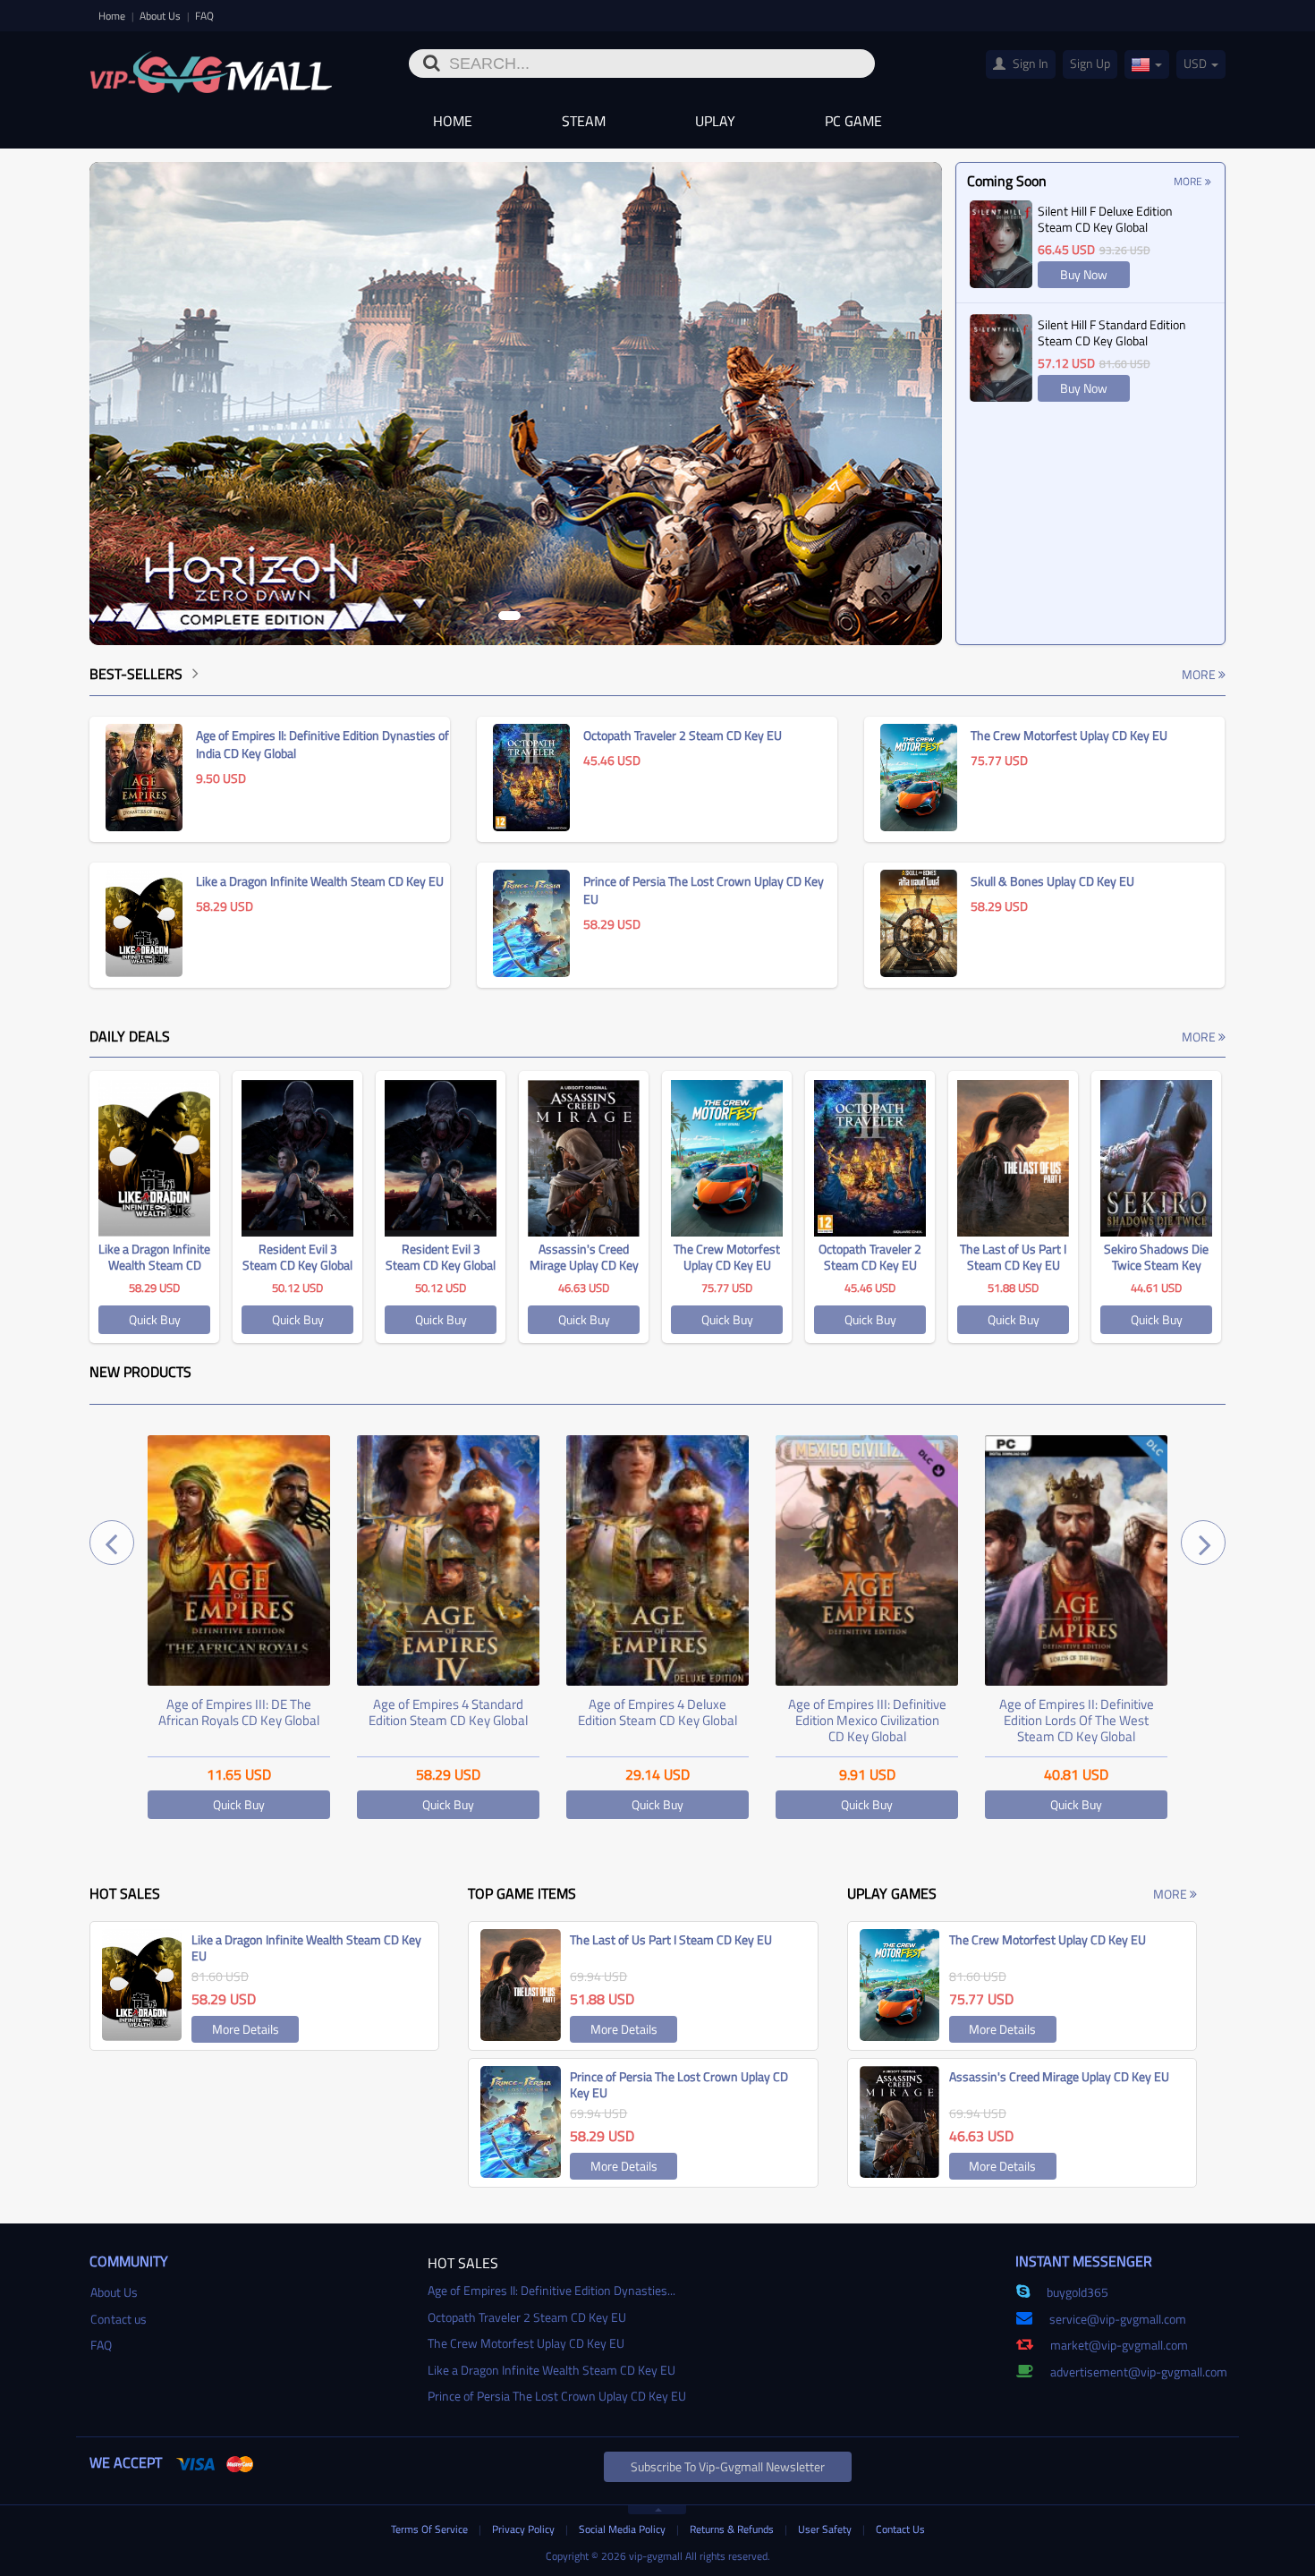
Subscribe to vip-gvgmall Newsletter (728, 2466)
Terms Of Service (431, 2529)
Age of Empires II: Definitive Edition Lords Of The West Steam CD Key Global (867, 1720)
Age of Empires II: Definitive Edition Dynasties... (551, 2290)
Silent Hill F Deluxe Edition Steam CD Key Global (1105, 219)
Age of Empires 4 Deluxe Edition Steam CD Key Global (448, 1712)
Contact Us (900, 2529)
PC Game (853, 121)
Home (113, 16)
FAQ (204, 16)
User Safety (826, 2529)
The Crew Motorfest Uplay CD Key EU (526, 2343)
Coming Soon (1007, 181)
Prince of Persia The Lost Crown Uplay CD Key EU (557, 2396)
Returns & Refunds (733, 2529)
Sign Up (1090, 63)
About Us (161, 16)
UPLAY (715, 121)
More (1189, 181)
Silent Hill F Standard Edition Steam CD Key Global (1112, 332)
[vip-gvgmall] (211, 66)
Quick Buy (155, 1319)
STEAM (584, 121)
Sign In (1029, 63)
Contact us (119, 2319)
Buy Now (1084, 274)
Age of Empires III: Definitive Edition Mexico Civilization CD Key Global (658, 1720)
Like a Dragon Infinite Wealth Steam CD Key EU (551, 2370)
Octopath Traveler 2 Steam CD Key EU (527, 2317)
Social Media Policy (624, 2529)
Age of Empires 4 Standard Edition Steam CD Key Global (239, 1712)
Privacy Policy (525, 2529)
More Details (246, 2029)
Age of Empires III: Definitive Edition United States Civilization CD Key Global (1077, 1720)
